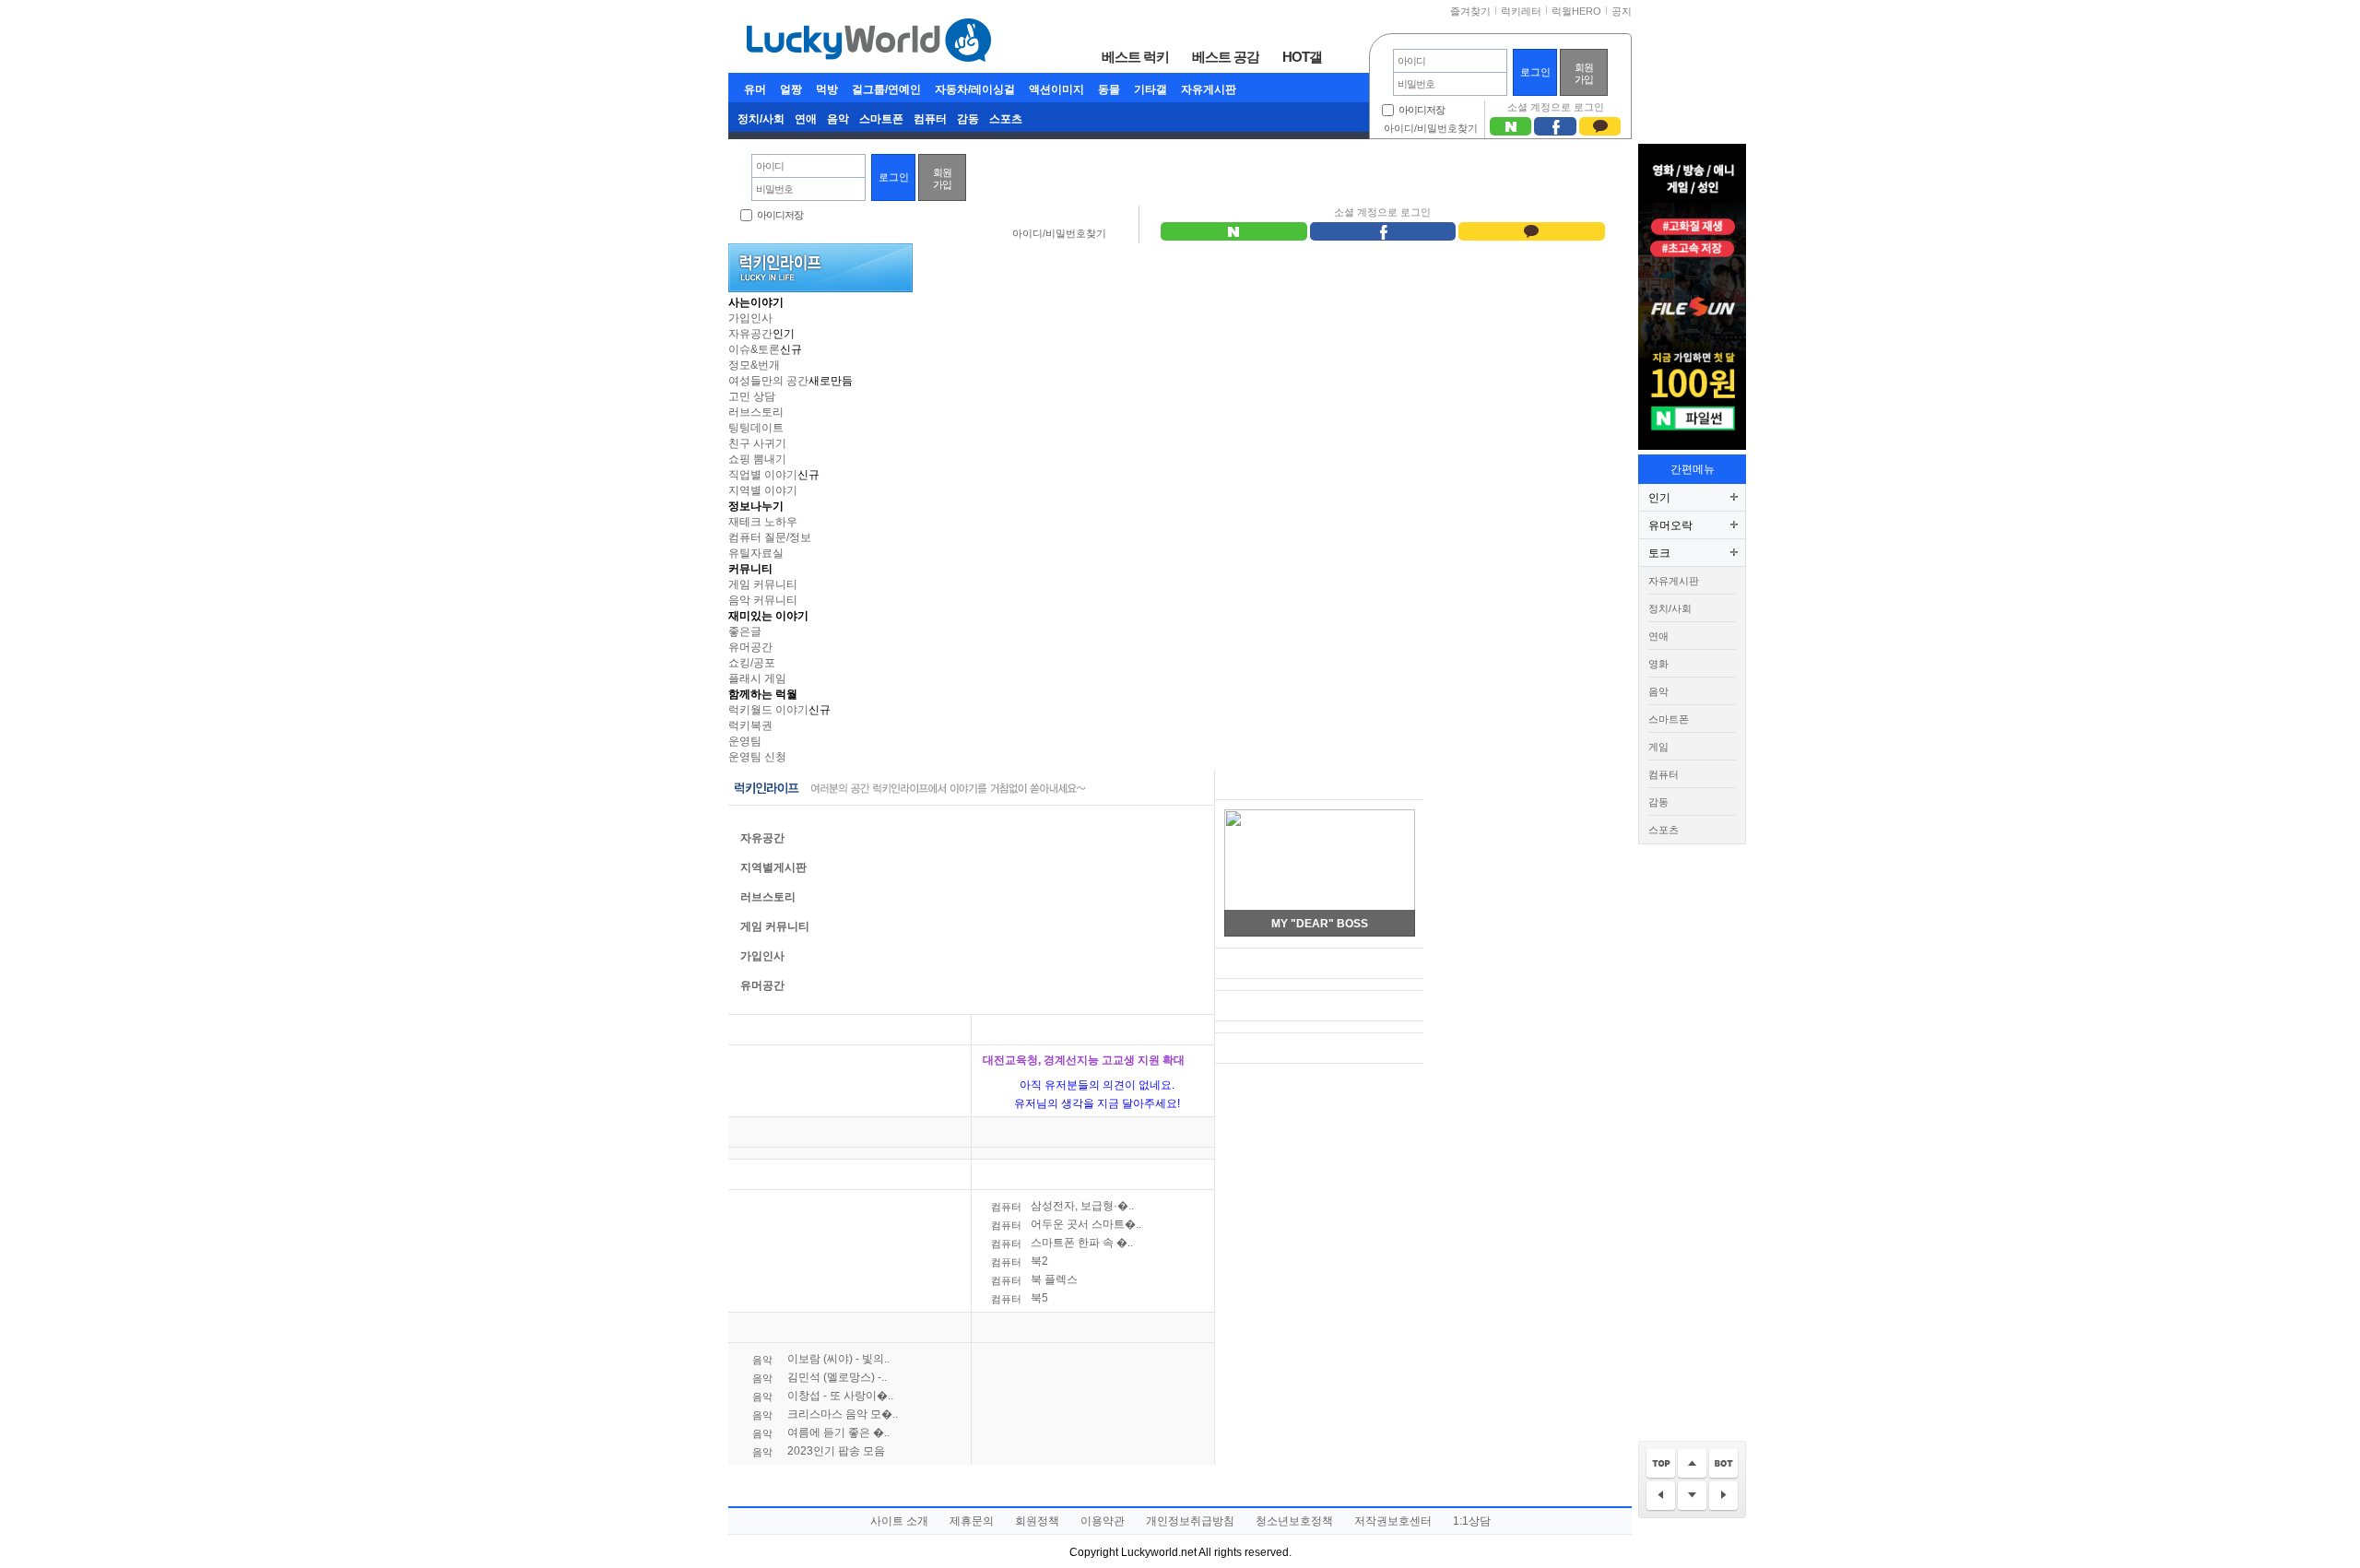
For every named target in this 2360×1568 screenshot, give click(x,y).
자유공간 (750, 334)
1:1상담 (1472, 1521)
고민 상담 (752, 396)
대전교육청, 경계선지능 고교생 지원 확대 (1084, 1060)
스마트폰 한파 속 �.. (1062, 1243)
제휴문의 (972, 1521)
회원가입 (1584, 73)
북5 (1020, 1298)
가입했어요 (1259, 1006)
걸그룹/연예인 (886, 89)
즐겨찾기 (1470, 11)
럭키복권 (750, 725)
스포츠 (1006, 119)
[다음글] (1723, 1497)
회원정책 (1037, 1521)
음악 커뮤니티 (763, 600)
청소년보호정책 (1294, 1521)
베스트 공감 (1226, 56)
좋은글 (745, 631)
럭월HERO (1576, 11)
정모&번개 (754, 365)
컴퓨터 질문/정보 (770, 537)
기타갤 (1150, 89)
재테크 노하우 (763, 522)
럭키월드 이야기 (768, 710)
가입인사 (750, 318)
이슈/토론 (1007, 1030)
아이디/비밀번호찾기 (1431, 128)
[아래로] (1692, 1497)
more (945, 1030)
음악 (838, 119)
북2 (1020, 1261)
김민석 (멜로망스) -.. (820, 1377)
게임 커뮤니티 (763, 584)
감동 (968, 119)
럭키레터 (1521, 11)
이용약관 (1103, 1521)
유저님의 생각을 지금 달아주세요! (1097, 1103)
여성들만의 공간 (768, 381)
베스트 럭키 (1135, 56)
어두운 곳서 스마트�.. (1066, 1224)
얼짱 (791, 89)
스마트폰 (881, 119)
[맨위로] (1661, 1464)
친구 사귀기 (757, 443)
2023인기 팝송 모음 (819, 1451)
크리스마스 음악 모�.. (825, 1414)
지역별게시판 (773, 867)
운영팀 (745, 741)
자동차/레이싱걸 (975, 89)
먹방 (827, 89)
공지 (1622, 11)
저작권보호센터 (1393, 1521)
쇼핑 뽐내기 (757, 459)
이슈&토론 (754, 349)
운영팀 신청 (757, 757)
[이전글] (1661, 1497)
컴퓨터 (930, 119)
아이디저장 (1422, 110)
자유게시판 (1209, 89)
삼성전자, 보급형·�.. (1062, 1206)
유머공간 (750, 647)
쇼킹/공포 (752, 663)
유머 (755, 89)
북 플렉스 (1034, 1279)
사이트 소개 (899, 1521)
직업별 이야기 (763, 475)
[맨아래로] (1723, 1464)
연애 (806, 119)
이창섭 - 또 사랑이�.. (823, 1396)
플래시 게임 (757, 678)
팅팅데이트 (756, 428)
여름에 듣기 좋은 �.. (821, 1432)
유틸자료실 (756, 553)
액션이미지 (1056, 89)
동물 (1109, 89)
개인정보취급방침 (1190, 1521)
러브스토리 (756, 412)
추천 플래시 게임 (1267, 785)
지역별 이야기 (763, 490)
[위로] (1692, 1464)
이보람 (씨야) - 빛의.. (821, 1359)
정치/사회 (761, 119)
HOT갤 (1302, 56)
